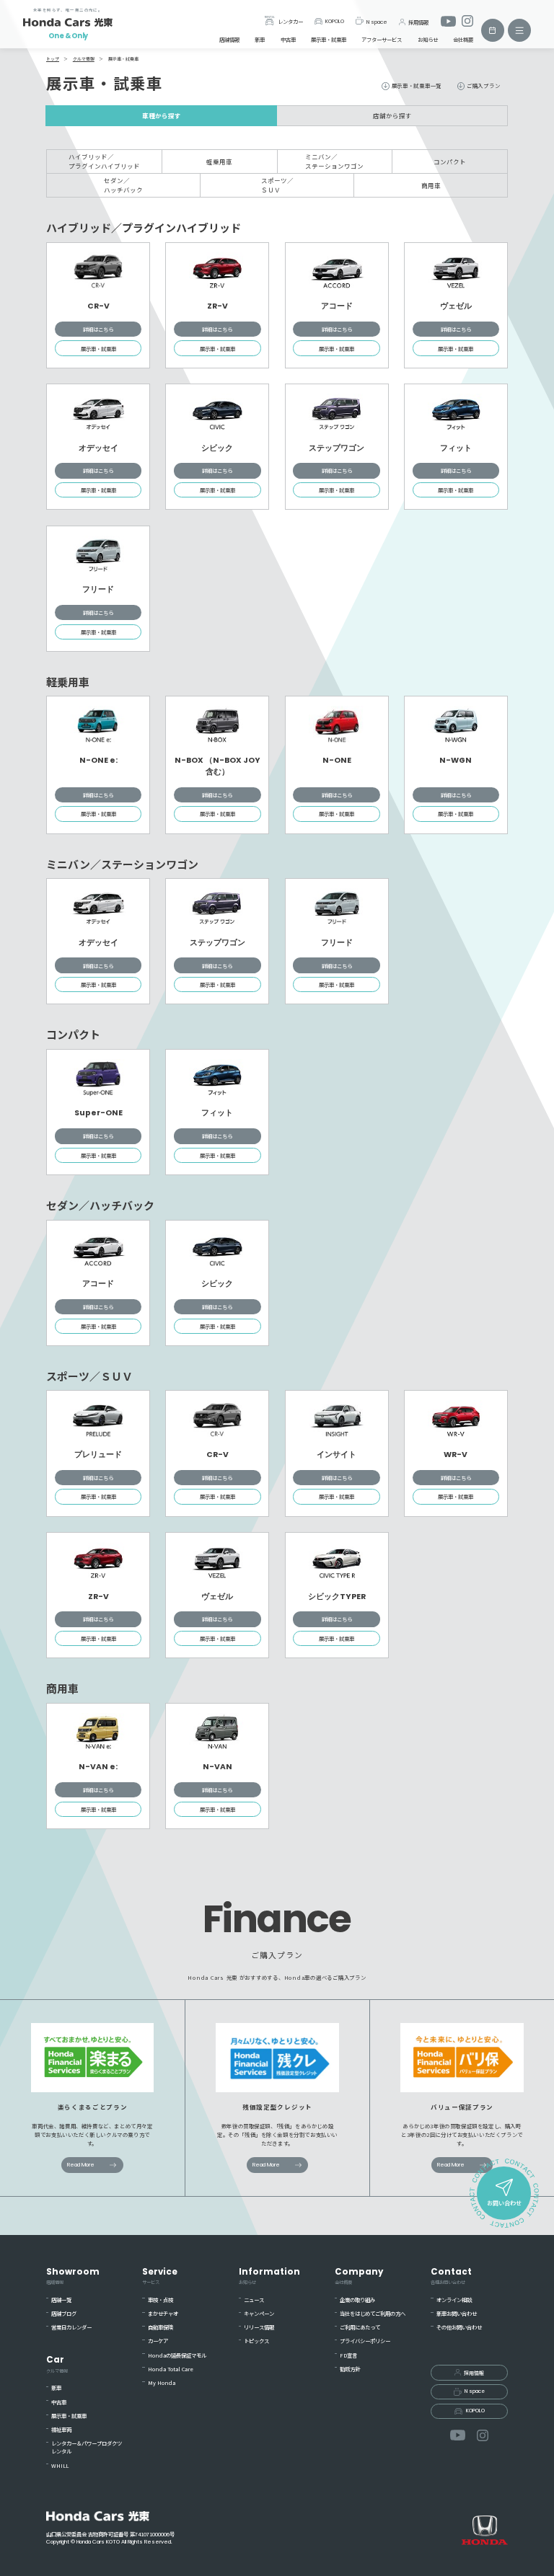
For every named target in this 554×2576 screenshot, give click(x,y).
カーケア (158, 2341)
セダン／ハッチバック (123, 185)
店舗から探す (392, 115)
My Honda (162, 2382)
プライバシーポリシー (365, 2341)
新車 (260, 39)
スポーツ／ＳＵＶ (277, 185)
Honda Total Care (171, 2369)
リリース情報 (259, 2327)
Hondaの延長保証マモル (177, 2355)
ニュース (254, 2300)
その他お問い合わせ (459, 2327)
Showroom (73, 2276)
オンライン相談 (454, 2300)
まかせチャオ (163, 2313)
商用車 (431, 185)
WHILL (60, 2465)
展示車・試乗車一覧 (417, 85)
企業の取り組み (357, 2300)
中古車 (288, 39)
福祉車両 (61, 2429)
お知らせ (428, 39)
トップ (53, 59)
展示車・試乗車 (329, 39)
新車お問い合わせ (457, 2313)
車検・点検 (161, 2300)
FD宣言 (348, 2355)
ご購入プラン (483, 85)
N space (377, 21)
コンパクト (450, 161)
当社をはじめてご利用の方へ (373, 2313)
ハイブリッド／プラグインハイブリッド (104, 161)
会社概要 (463, 39)
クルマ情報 (84, 59)
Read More (81, 2165)
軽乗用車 (219, 161)
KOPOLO (335, 21)
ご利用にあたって (360, 2327)
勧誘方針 (350, 2369)
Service (160, 2276)
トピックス (256, 2341)
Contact (451, 2276)
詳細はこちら (98, 329)
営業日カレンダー (71, 2327)
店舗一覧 (61, 2300)
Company (359, 2276)
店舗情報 (229, 39)
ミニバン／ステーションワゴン (334, 161)
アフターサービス (382, 39)
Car (57, 2364)
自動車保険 (161, 2327)
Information (269, 2276)
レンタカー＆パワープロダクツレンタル (87, 2447)
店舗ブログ (64, 2313)
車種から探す (162, 115)
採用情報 (418, 21)
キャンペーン (259, 2313)
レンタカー (290, 21)
